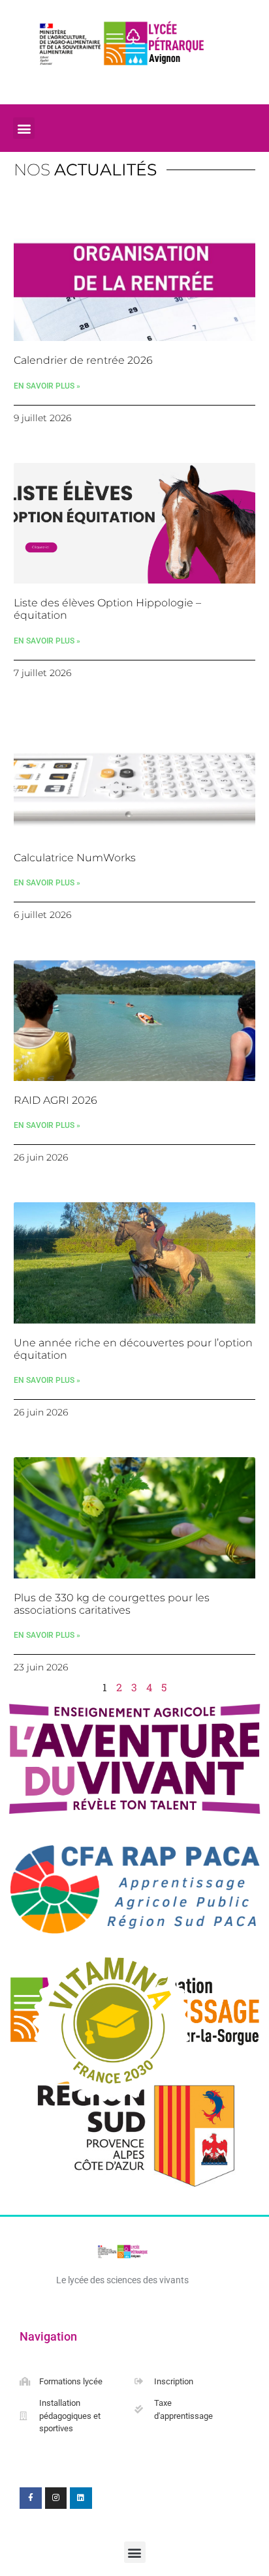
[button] (24, 128)
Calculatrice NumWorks (75, 858)
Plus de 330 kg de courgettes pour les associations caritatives (112, 1604)
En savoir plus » (47, 386)
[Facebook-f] (31, 2498)
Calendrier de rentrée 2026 (83, 360)
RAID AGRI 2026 (55, 1100)
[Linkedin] (81, 2498)
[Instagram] (56, 2498)
